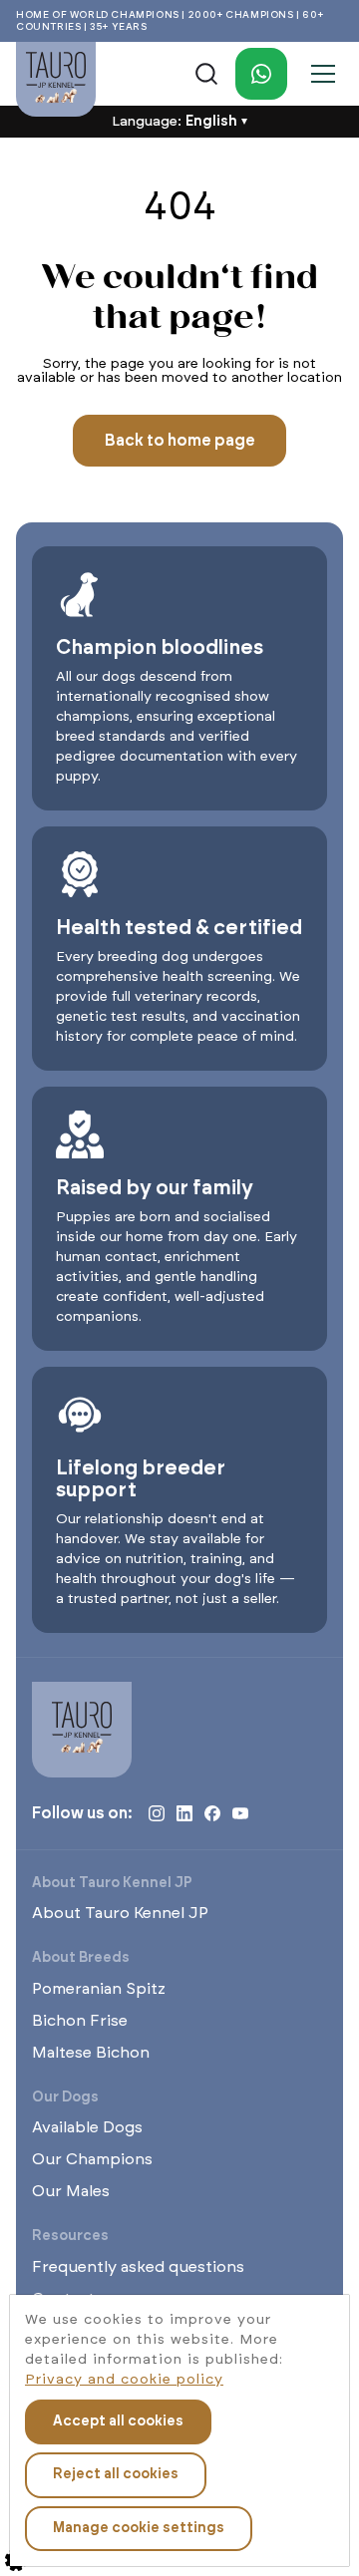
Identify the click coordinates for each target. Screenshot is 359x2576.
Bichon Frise (80, 2021)
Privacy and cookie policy (124, 2380)
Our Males (71, 2191)
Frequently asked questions (138, 2267)
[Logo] (56, 79)
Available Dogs (87, 2127)
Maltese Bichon (91, 2053)
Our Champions (92, 2159)
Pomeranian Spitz (99, 1989)
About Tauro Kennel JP (120, 1913)
